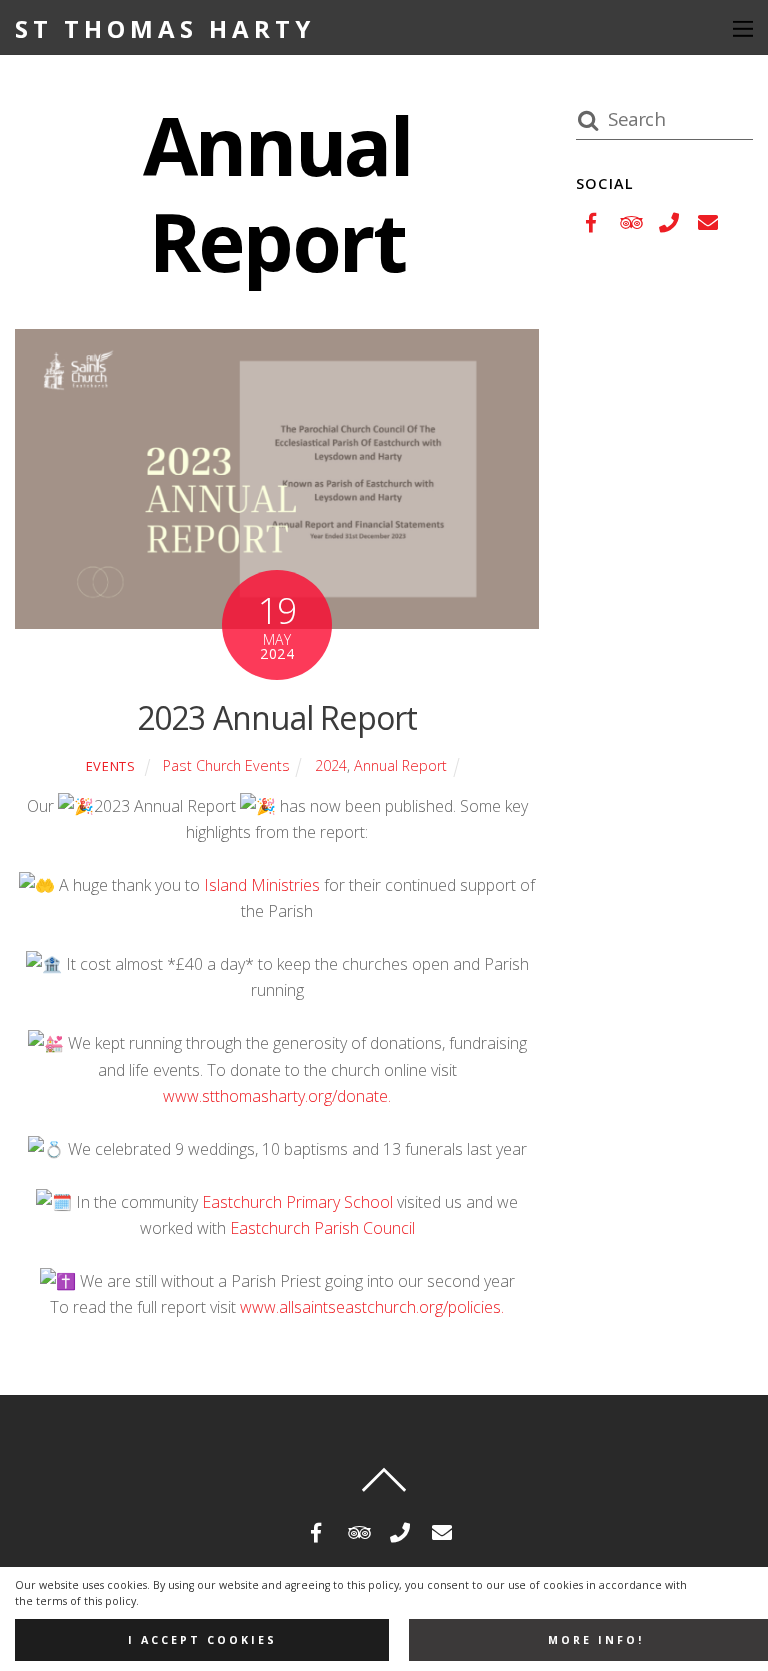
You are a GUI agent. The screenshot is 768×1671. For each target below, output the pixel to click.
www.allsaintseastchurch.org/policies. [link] (372, 1307)
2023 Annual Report (277, 717)
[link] (262, 885)
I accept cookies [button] (202, 1640)
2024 (331, 765)
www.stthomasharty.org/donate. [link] (277, 1096)
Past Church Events (226, 765)
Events (111, 766)
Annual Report (400, 765)
